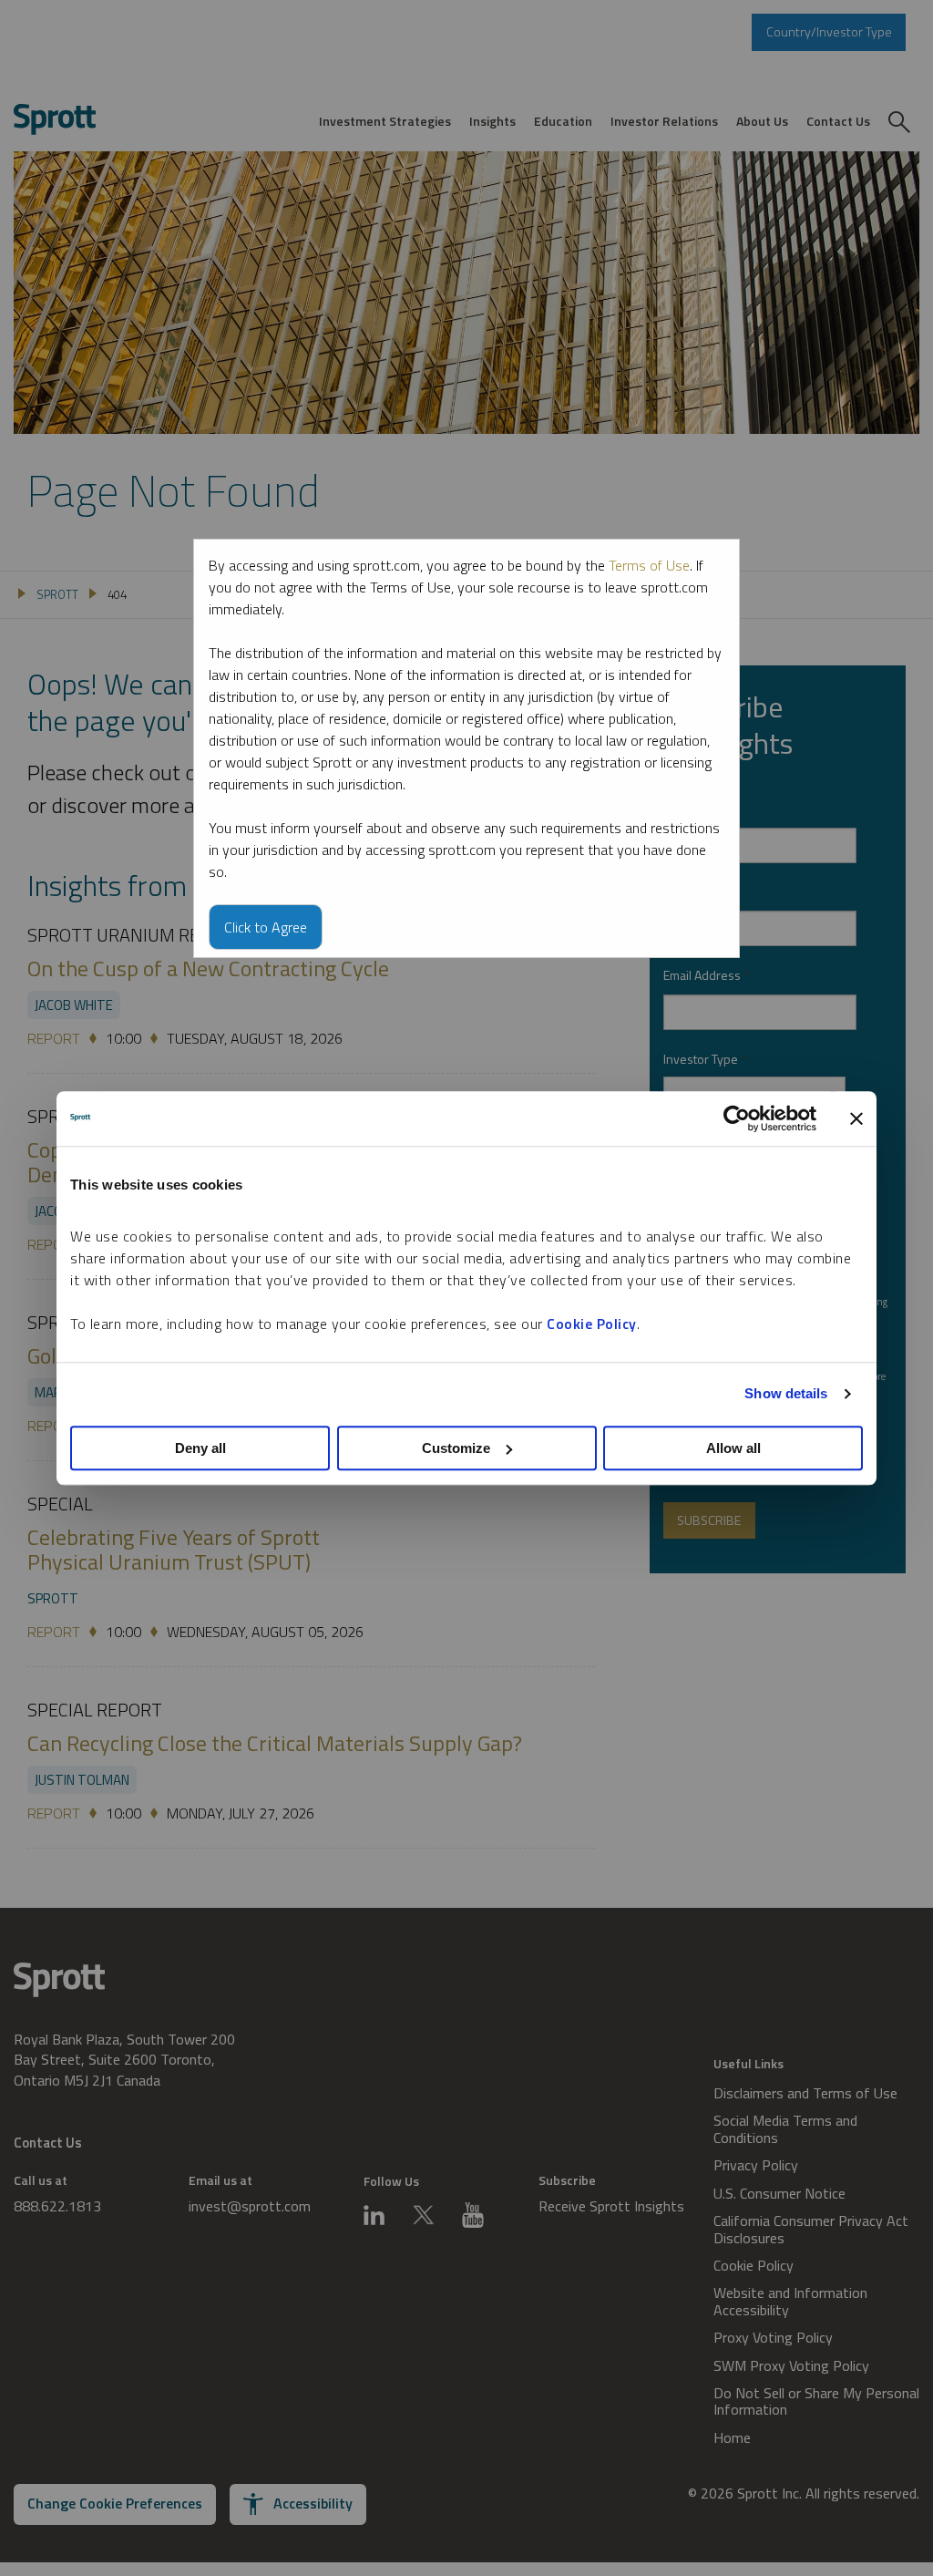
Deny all (200, 1448)
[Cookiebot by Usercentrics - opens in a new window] (737, 1118)
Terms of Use (649, 565)
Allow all (733, 1448)
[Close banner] (856, 1118)
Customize (456, 1448)
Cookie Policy (592, 1324)
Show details (786, 1393)
